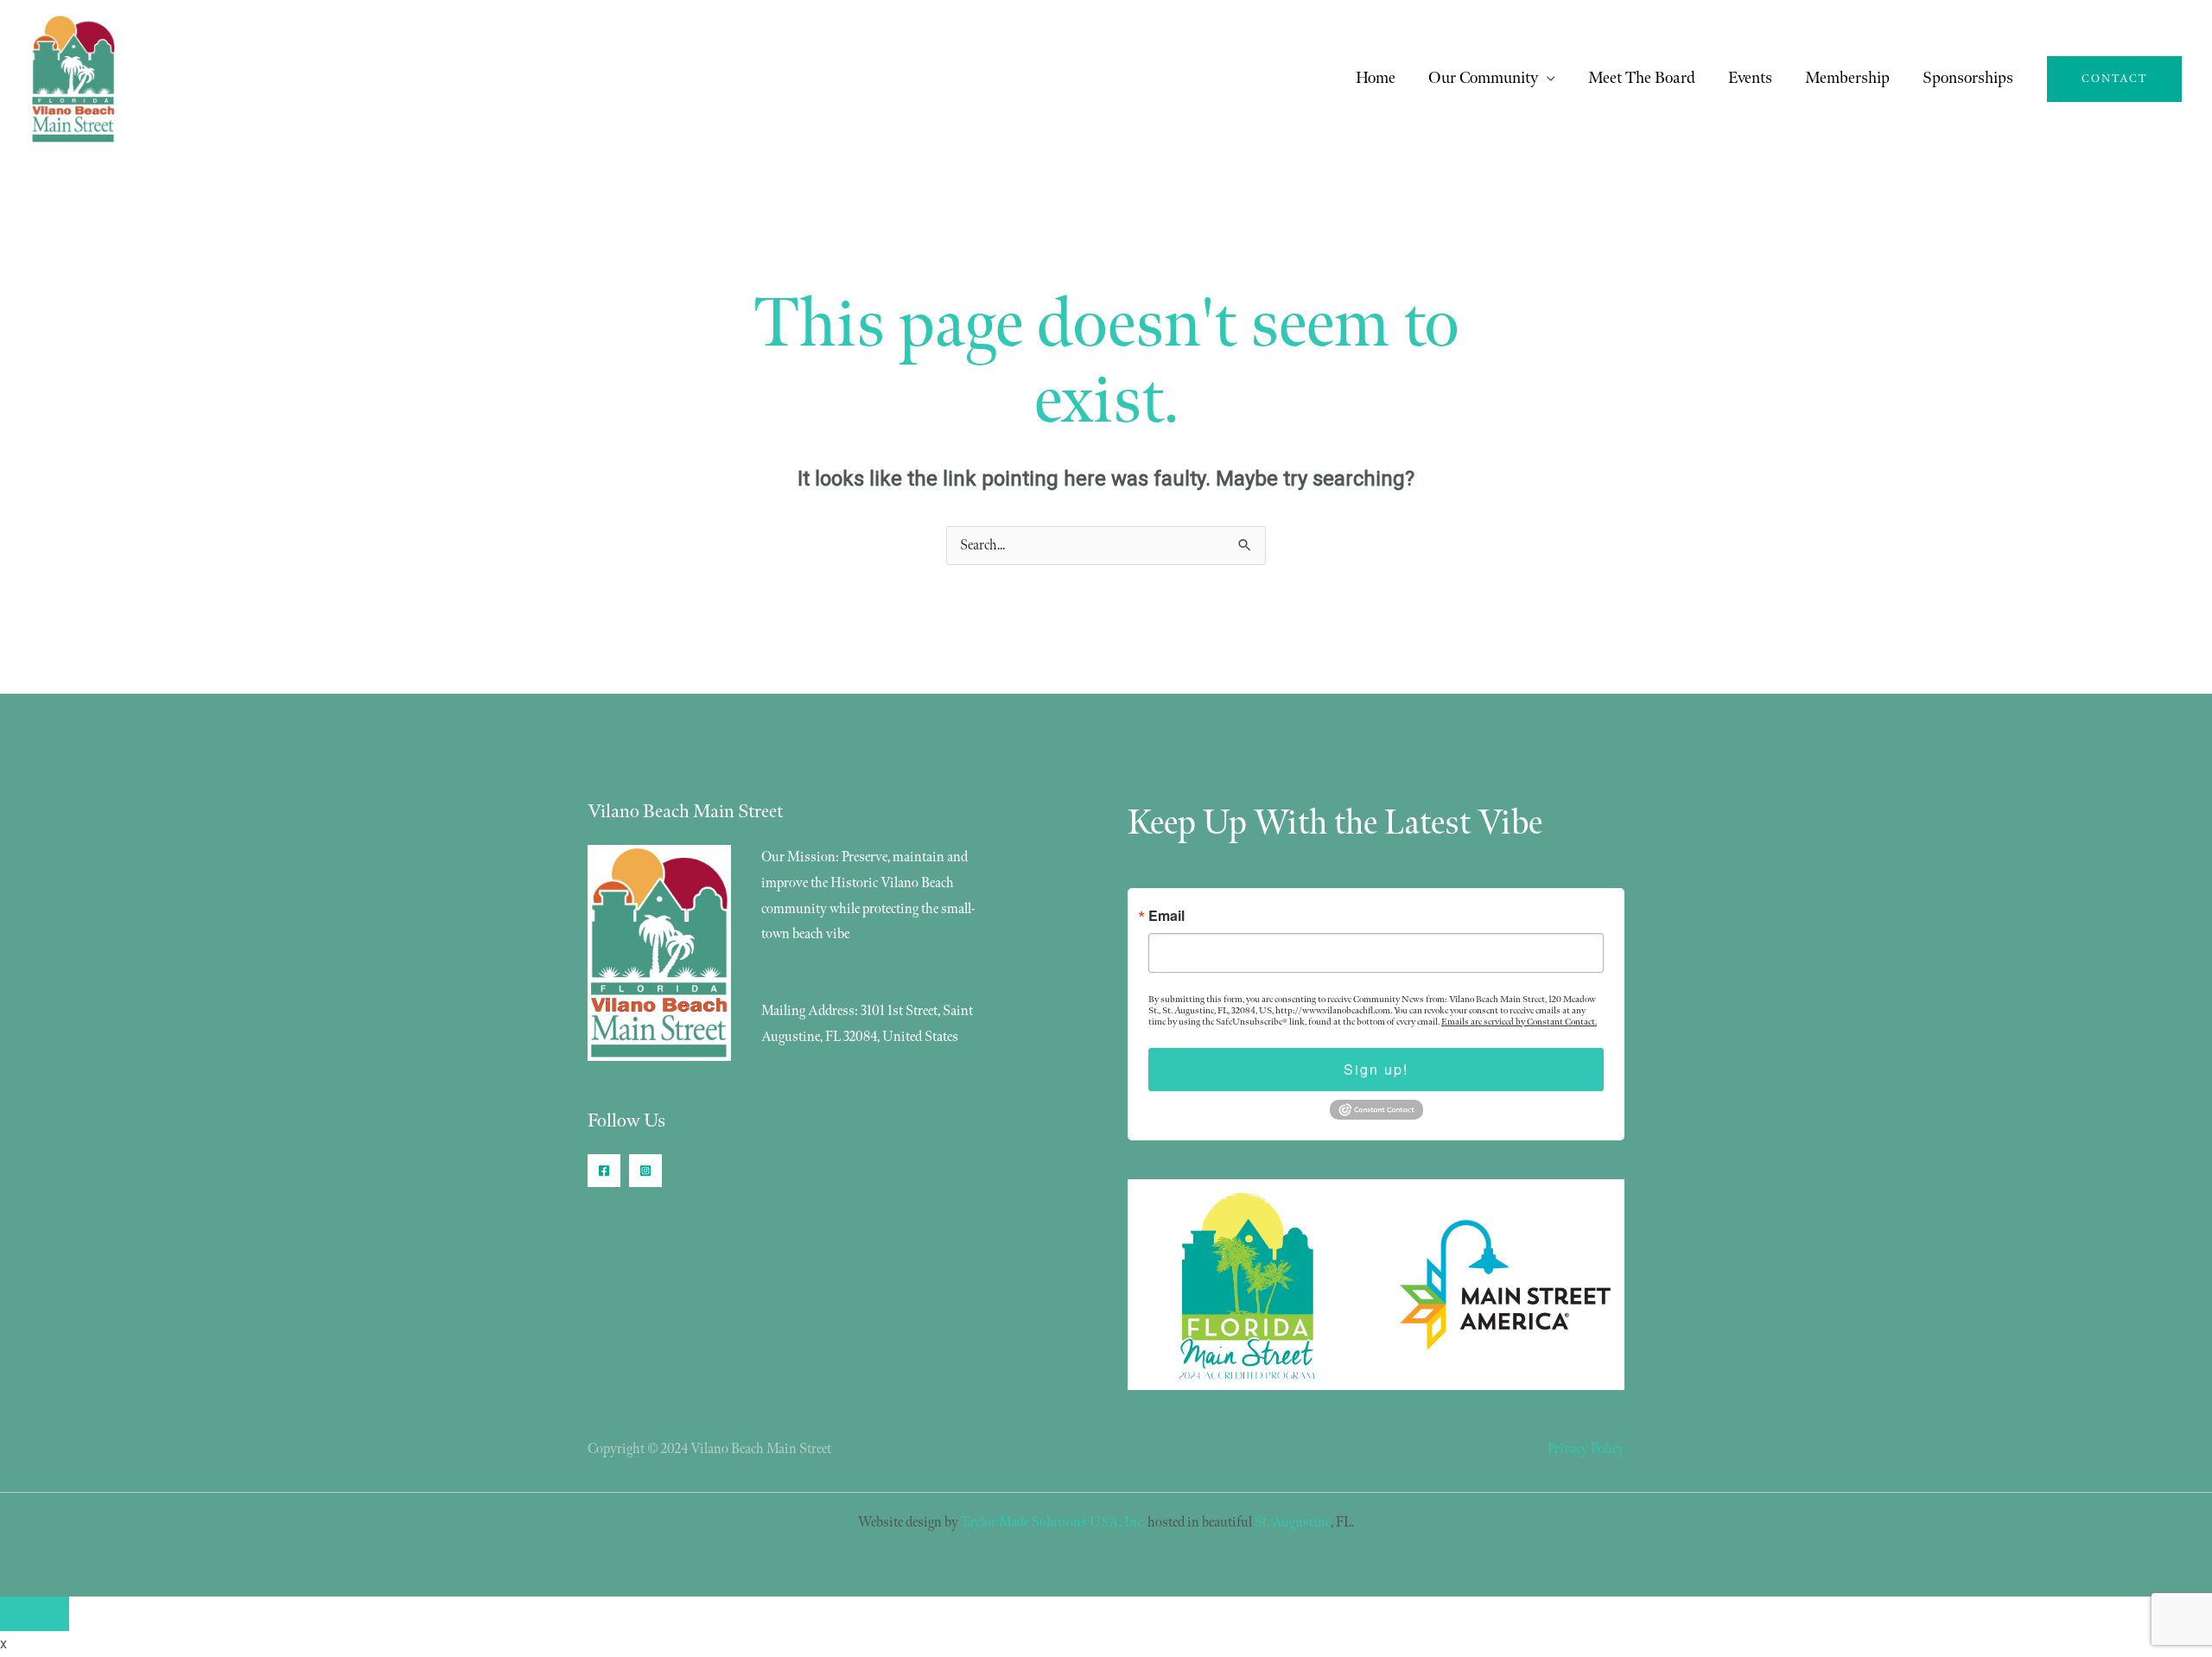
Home (1376, 78)
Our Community (1483, 78)
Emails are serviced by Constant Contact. (1519, 1022)
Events (1750, 78)
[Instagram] (645, 1171)
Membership (1847, 78)
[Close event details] (35, 1614)
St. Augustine (1293, 1523)
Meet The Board (1642, 78)
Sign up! (1376, 1069)
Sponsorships (1968, 78)
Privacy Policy (1586, 1449)
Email (1166, 916)
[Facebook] (604, 1171)
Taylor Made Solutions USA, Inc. (1053, 1523)
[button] (2114, 79)
